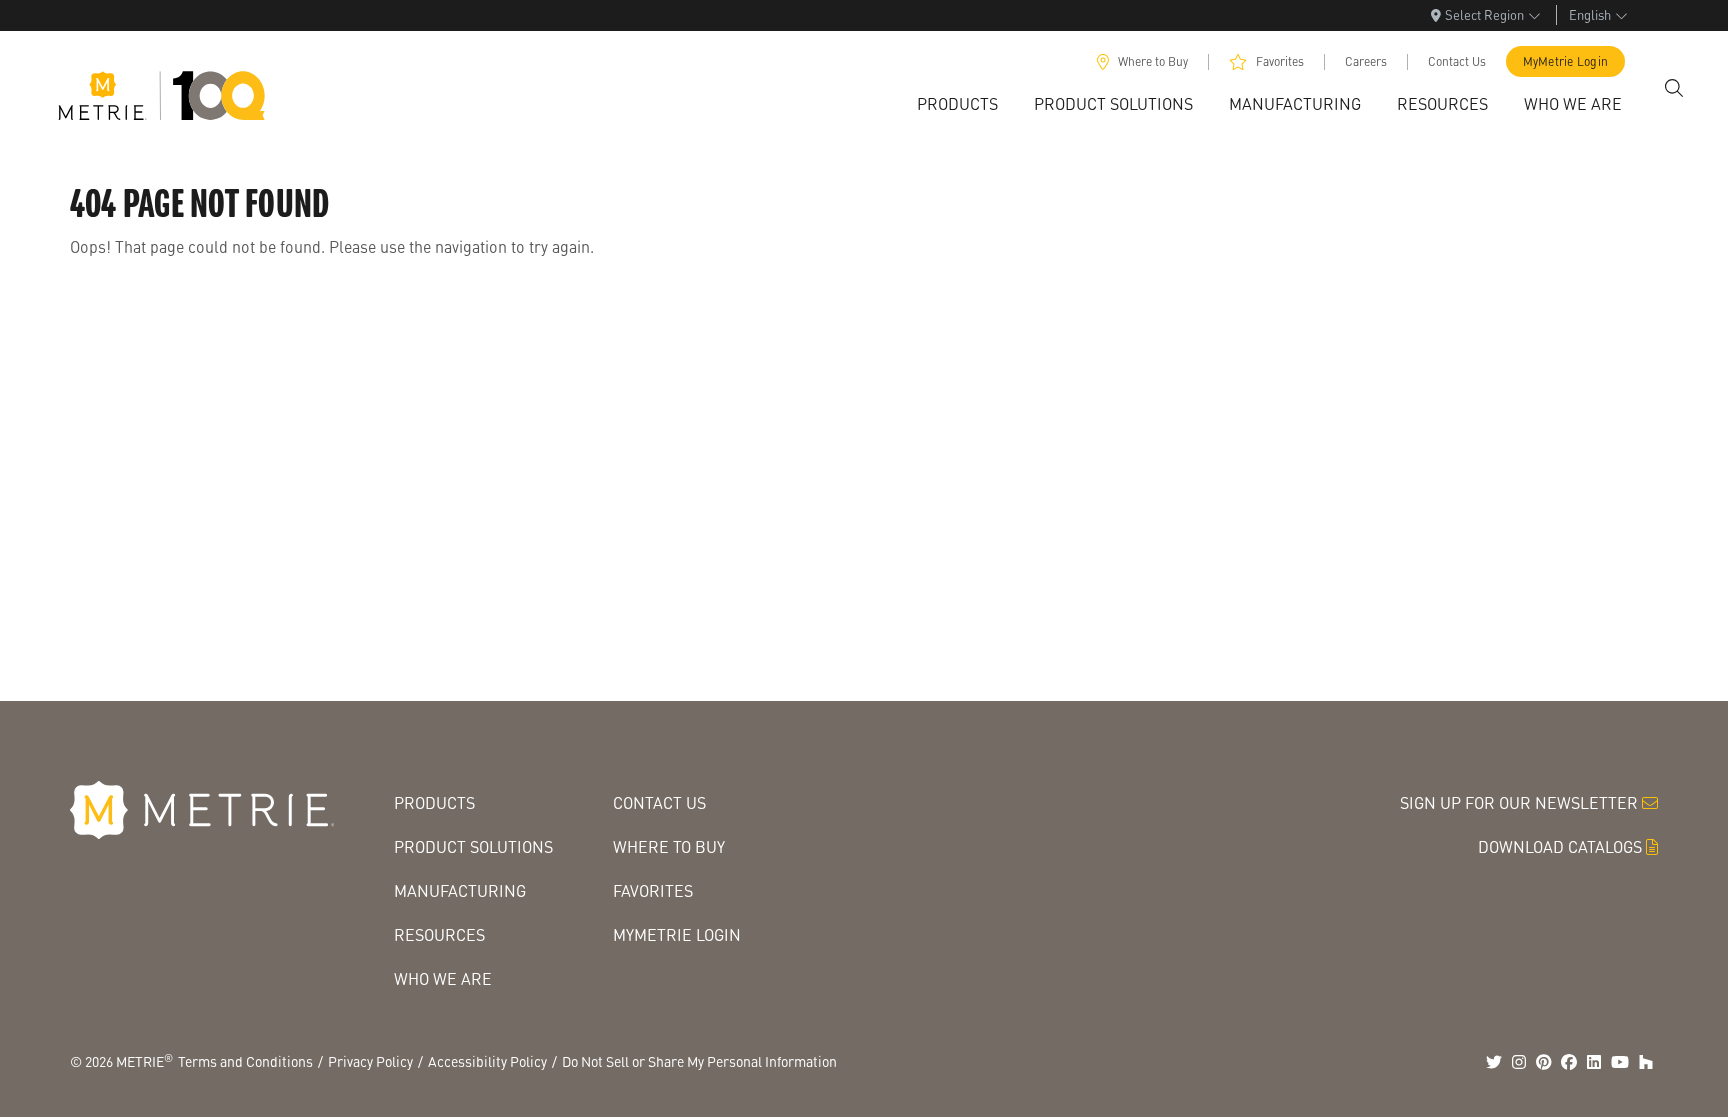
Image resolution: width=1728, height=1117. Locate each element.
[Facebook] (1569, 1062)
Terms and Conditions (245, 1061)
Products (434, 802)
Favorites (1280, 61)
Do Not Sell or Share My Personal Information (699, 1061)
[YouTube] (1620, 1062)
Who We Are (443, 978)
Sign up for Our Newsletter (1519, 802)
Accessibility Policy (487, 1061)
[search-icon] (1674, 88)
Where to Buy (1153, 61)
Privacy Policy (370, 1061)
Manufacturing (460, 890)
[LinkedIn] (1594, 1062)
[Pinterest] (1544, 1062)
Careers (1366, 61)
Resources (439, 934)
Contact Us (1457, 61)
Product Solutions (473, 846)
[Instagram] (1519, 1062)
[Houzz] (1646, 1062)
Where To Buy (669, 846)
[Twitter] (1494, 1062)
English (1590, 14)
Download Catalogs (1560, 846)
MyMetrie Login (1566, 61)
